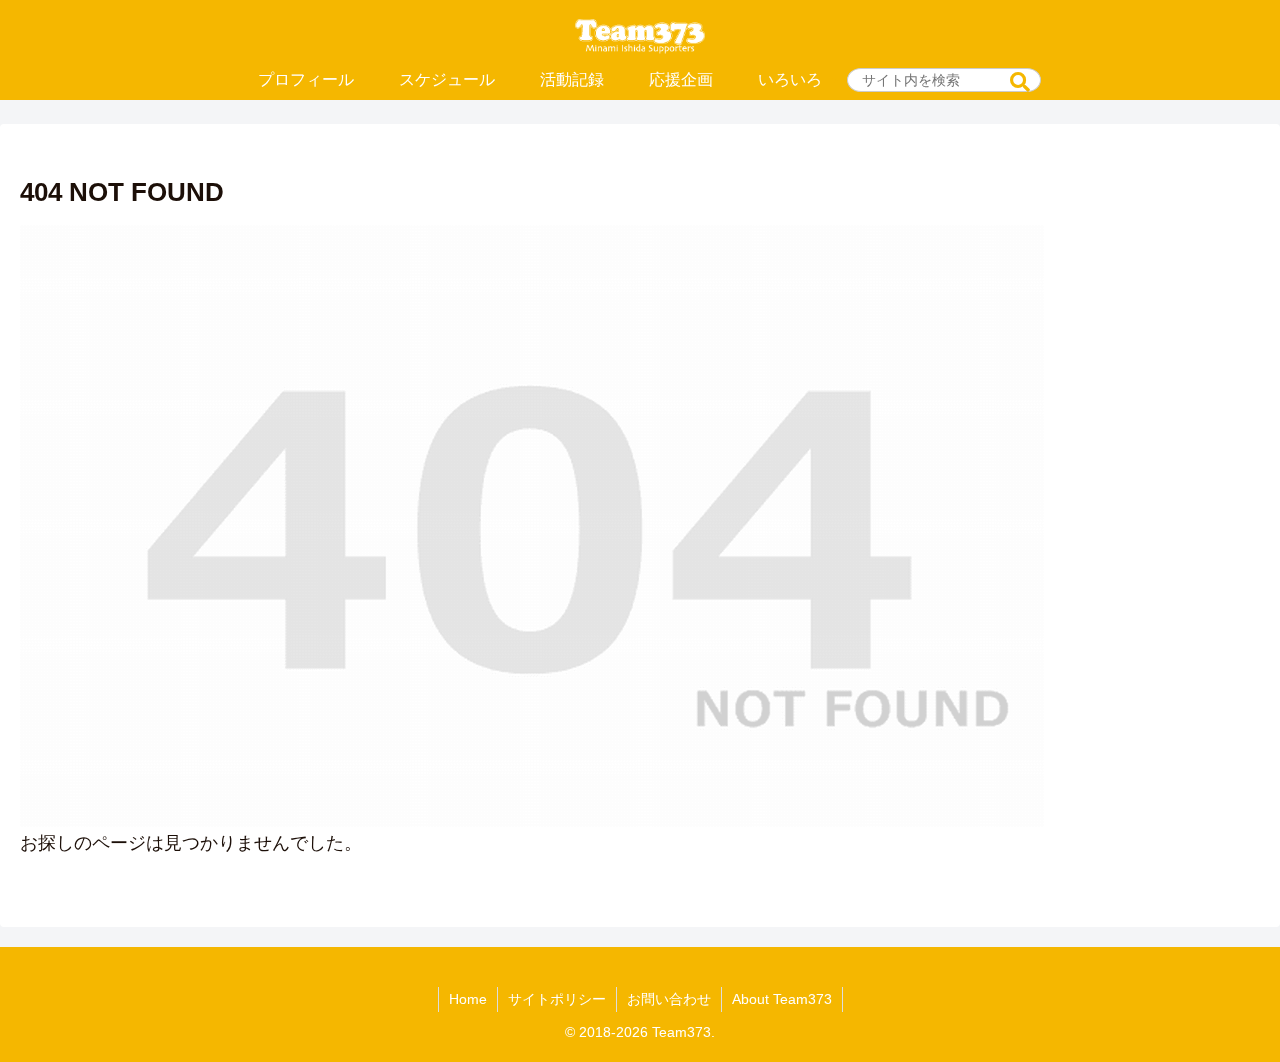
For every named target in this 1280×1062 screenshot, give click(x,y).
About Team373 (782, 999)
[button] (1020, 82)
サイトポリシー (557, 999)
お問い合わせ (669, 999)
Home (468, 999)
